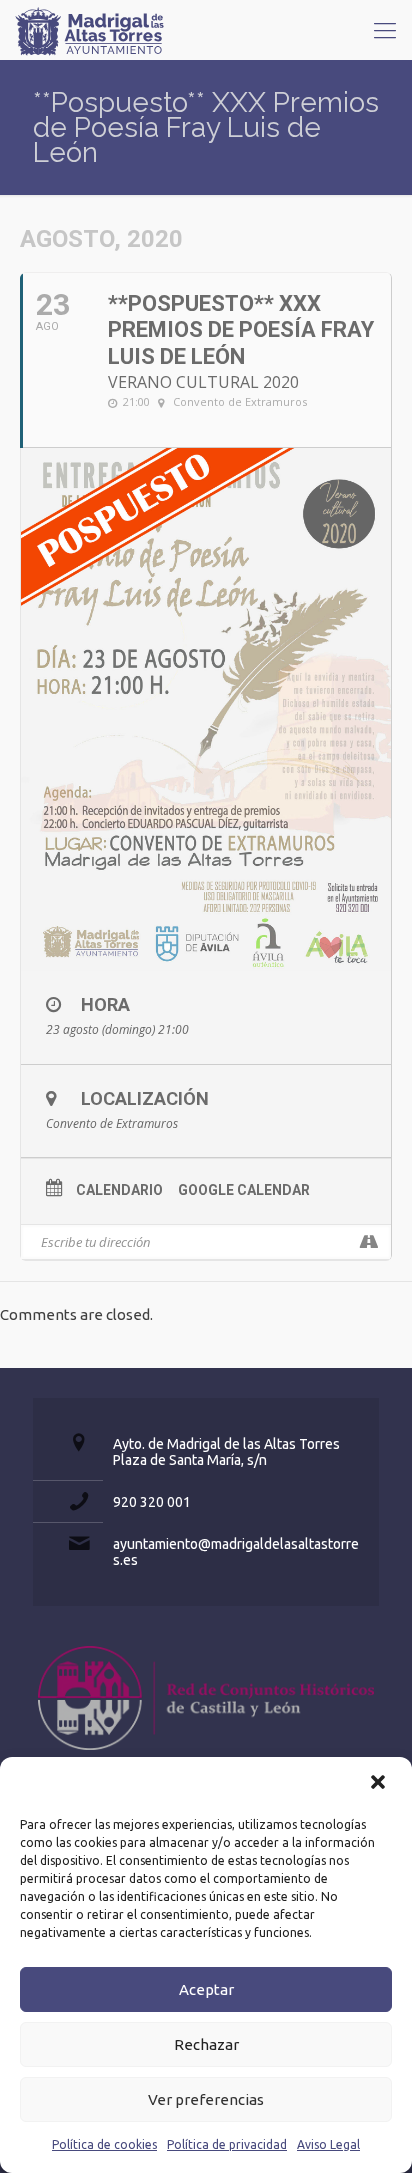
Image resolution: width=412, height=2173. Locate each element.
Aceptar (206, 1989)
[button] (380, 1784)
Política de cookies (104, 2144)
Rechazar (206, 2044)
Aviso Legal (328, 2144)
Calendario (119, 1190)
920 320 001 (152, 1502)
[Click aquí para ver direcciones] (368, 1242)
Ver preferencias (206, 2099)
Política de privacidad (227, 2144)
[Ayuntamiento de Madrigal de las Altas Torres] (90, 30)
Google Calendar (244, 1190)
